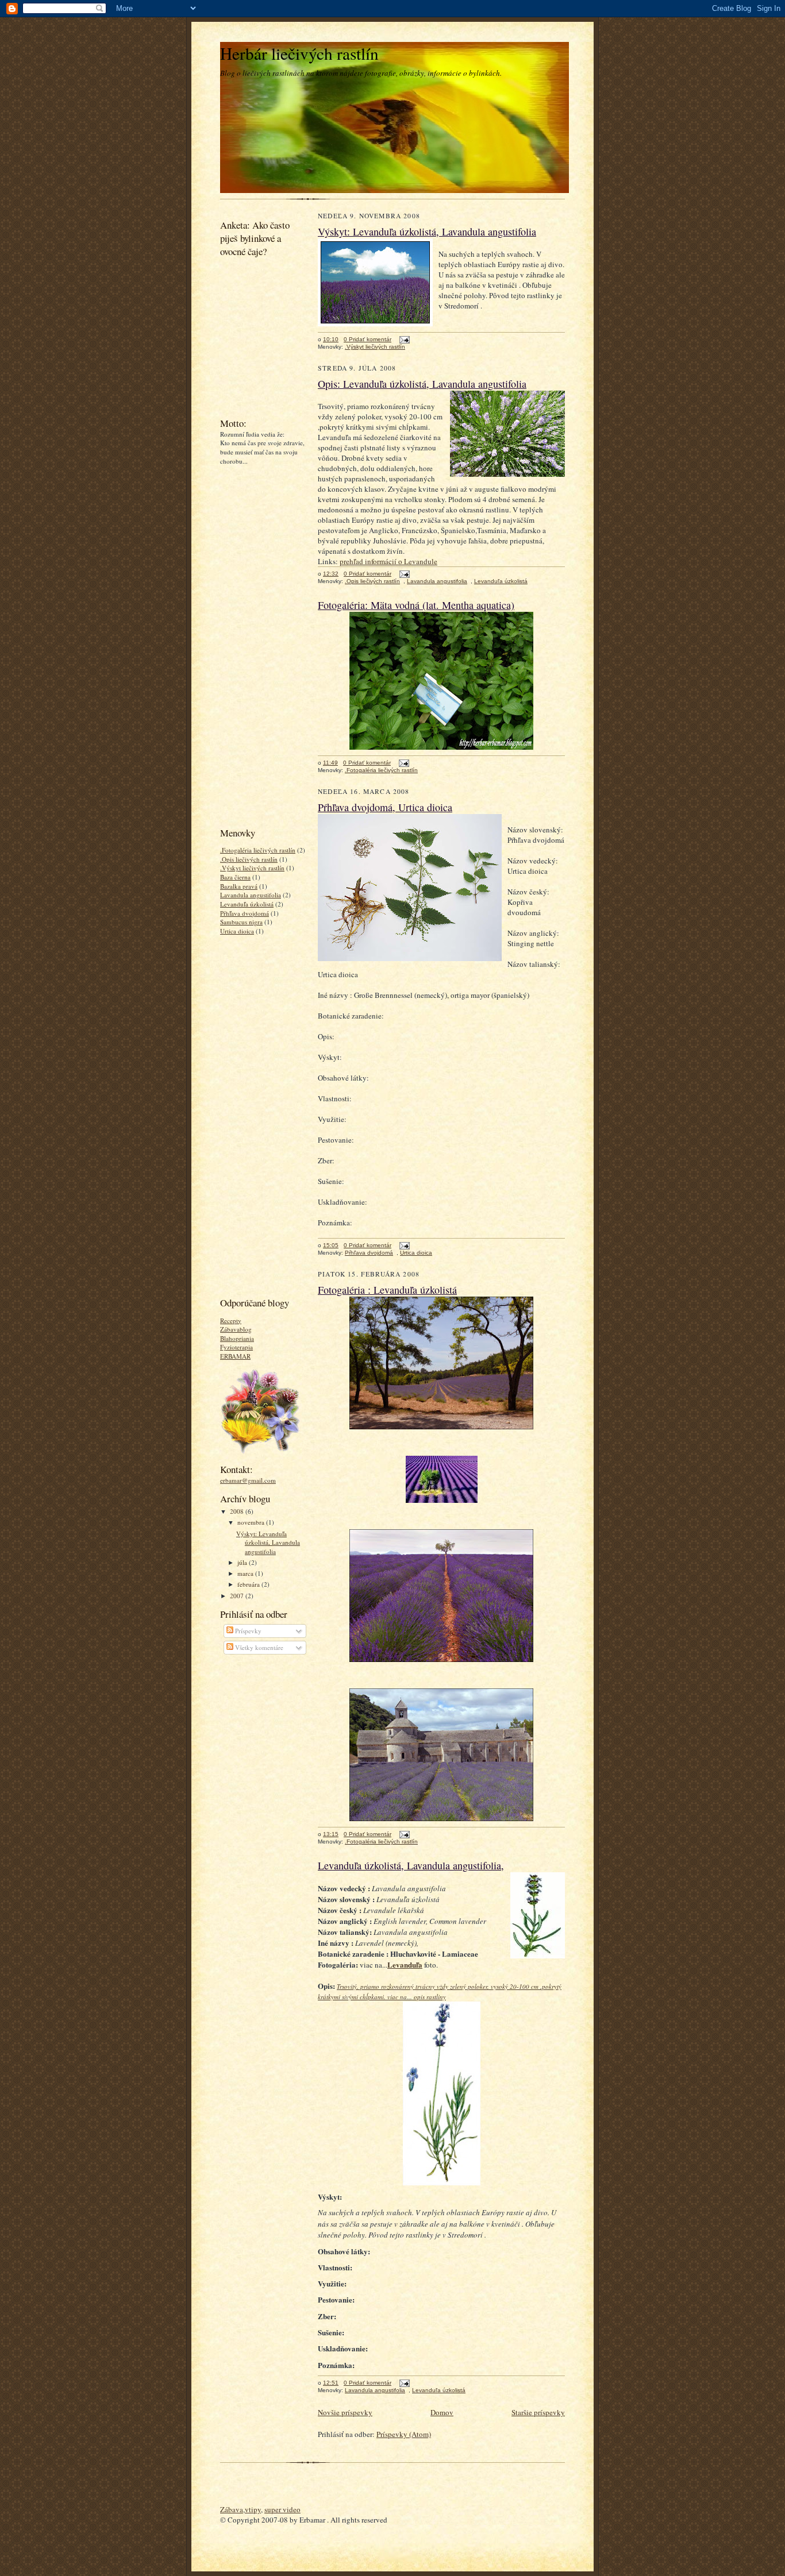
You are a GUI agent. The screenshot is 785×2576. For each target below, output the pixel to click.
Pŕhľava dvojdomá (245, 913)
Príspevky (247, 1631)
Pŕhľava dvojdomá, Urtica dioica (385, 807)
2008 (238, 1511)
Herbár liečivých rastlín (299, 53)
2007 (238, 1596)
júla (243, 1562)
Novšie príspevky (345, 2412)
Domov (442, 2412)
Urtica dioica (237, 931)
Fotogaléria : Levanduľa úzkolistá (387, 1290)
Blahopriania (237, 1338)
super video (282, 2509)
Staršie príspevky (538, 2412)
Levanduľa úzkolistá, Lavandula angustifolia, (411, 1865)
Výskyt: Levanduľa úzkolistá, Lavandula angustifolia (268, 1542)
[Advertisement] (255, 645)
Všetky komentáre (258, 1647)
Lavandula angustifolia (251, 895)
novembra (252, 1522)
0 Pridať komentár (368, 339)
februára (249, 1584)
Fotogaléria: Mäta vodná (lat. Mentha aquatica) (416, 605)
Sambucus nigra (241, 922)
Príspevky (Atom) (404, 2434)
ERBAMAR (235, 1356)
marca (246, 1573)
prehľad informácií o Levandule (388, 561)
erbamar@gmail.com (248, 1480)
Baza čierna (235, 877)
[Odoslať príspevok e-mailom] (403, 339)
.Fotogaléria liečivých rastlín (258, 850)
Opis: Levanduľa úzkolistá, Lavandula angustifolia (422, 384)
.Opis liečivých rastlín (249, 859)
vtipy (253, 2509)
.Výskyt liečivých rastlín (252, 868)
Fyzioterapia (236, 1347)
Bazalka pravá (239, 886)
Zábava (232, 2509)
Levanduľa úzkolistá (247, 904)
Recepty (231, 1320)
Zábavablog (236, 1329)
